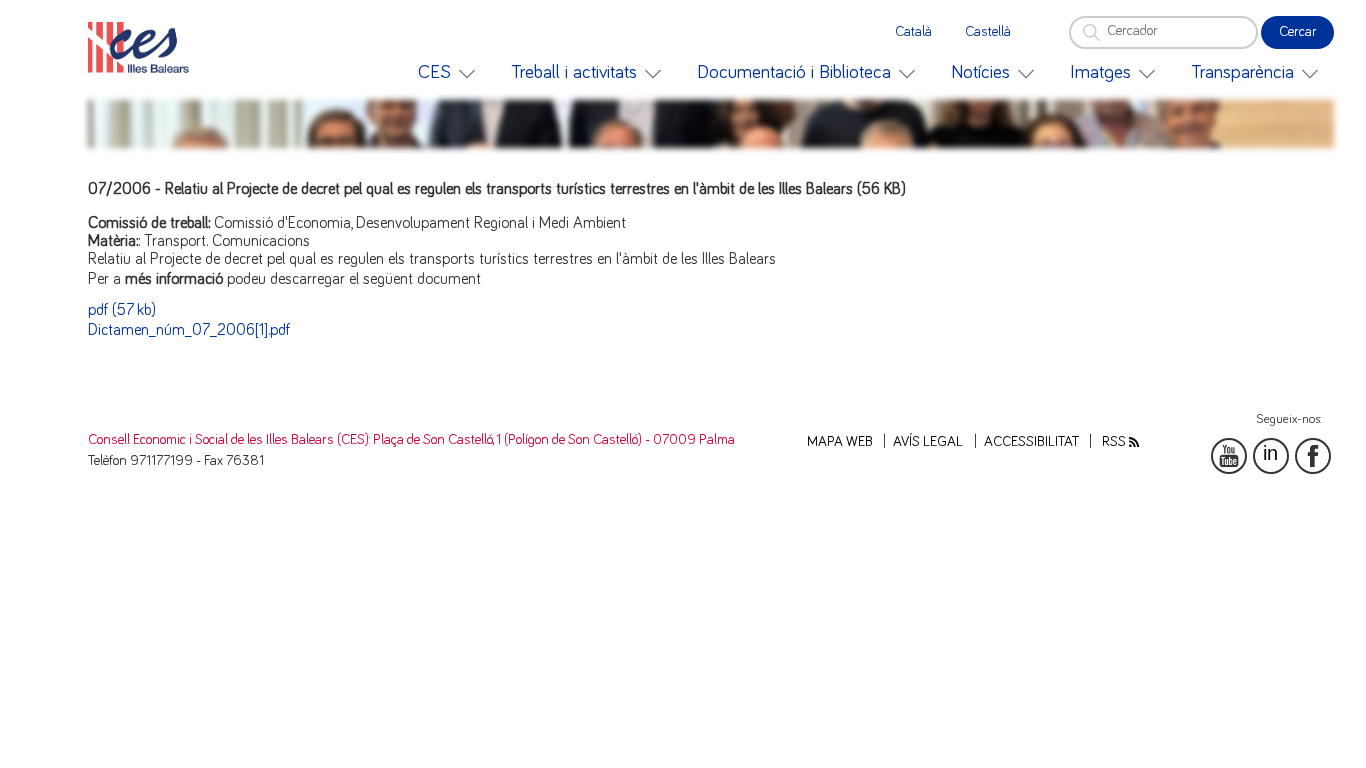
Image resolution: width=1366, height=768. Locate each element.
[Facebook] (1313, 456)
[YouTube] (1229, 456)
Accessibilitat (1031, 442)
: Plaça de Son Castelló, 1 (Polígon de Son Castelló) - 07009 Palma (552, 440)
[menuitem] (446, 72)
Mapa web (840, 442)
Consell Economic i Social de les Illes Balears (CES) (228, 440)
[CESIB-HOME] (144, 48)
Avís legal (928, 442)
